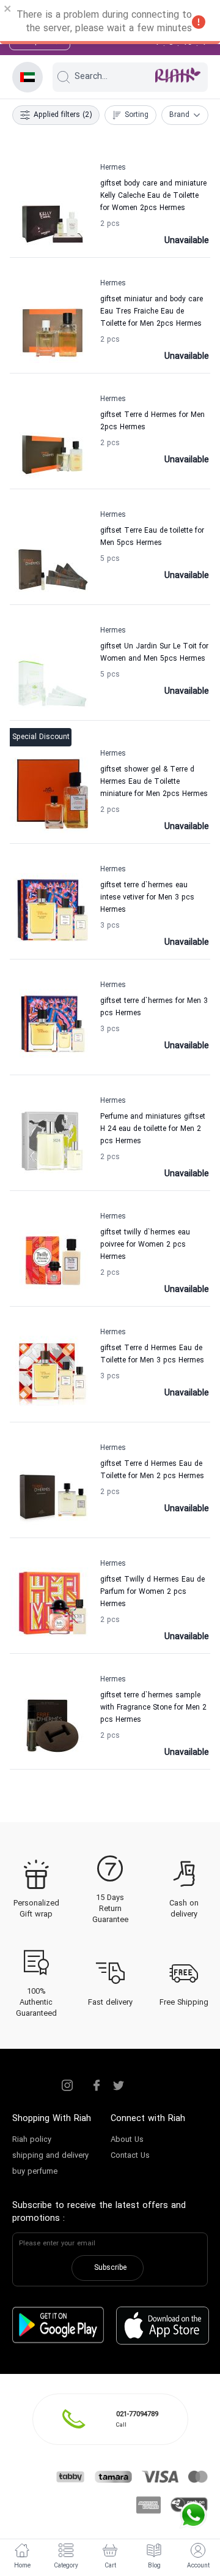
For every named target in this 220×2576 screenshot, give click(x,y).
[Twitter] (119, 2086)
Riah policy (32, 2140)
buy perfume (35, 2172)
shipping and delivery (50, 2156)
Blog (154, 2566)
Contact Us (130, 2156)
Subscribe (110, 2268)
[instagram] (67, 2086)
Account (198, 2566)
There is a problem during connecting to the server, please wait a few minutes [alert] (104, 22)
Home (22, 2566)
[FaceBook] (97, 2086)
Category (66, 2566)
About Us (127, 2140)
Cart (110, 2566)
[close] (8, 10)
